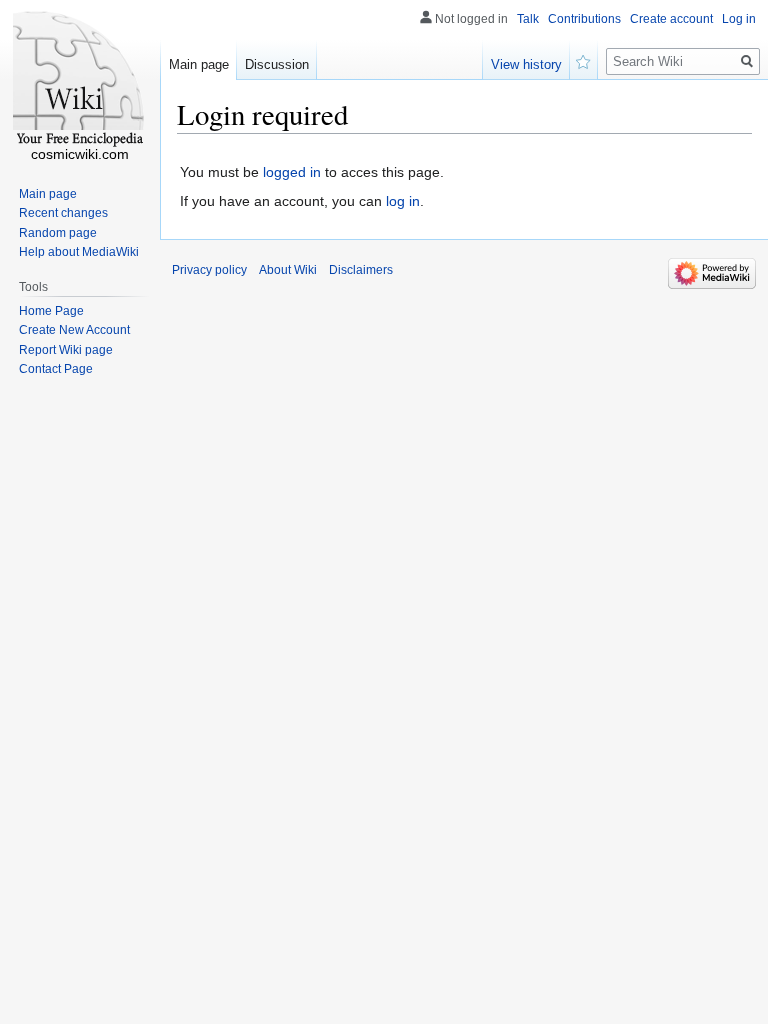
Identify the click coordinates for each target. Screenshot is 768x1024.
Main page (199, 64)
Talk (528, 19)
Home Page (51, 311)
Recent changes (63, 213)
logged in (292, 172)
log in (403, 201)
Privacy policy (209, 270)
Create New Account (74, 330)
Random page (58, 233)
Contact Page (56, 369)
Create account (671, 19)
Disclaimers (361, 270)
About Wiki (288, 270)
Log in (739, 19)
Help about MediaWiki (79, 252)
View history (526, 64)
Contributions (584, 19)
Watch (584, 60)
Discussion (277, 64)
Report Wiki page (66, 350)
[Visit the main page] (80, 80)
